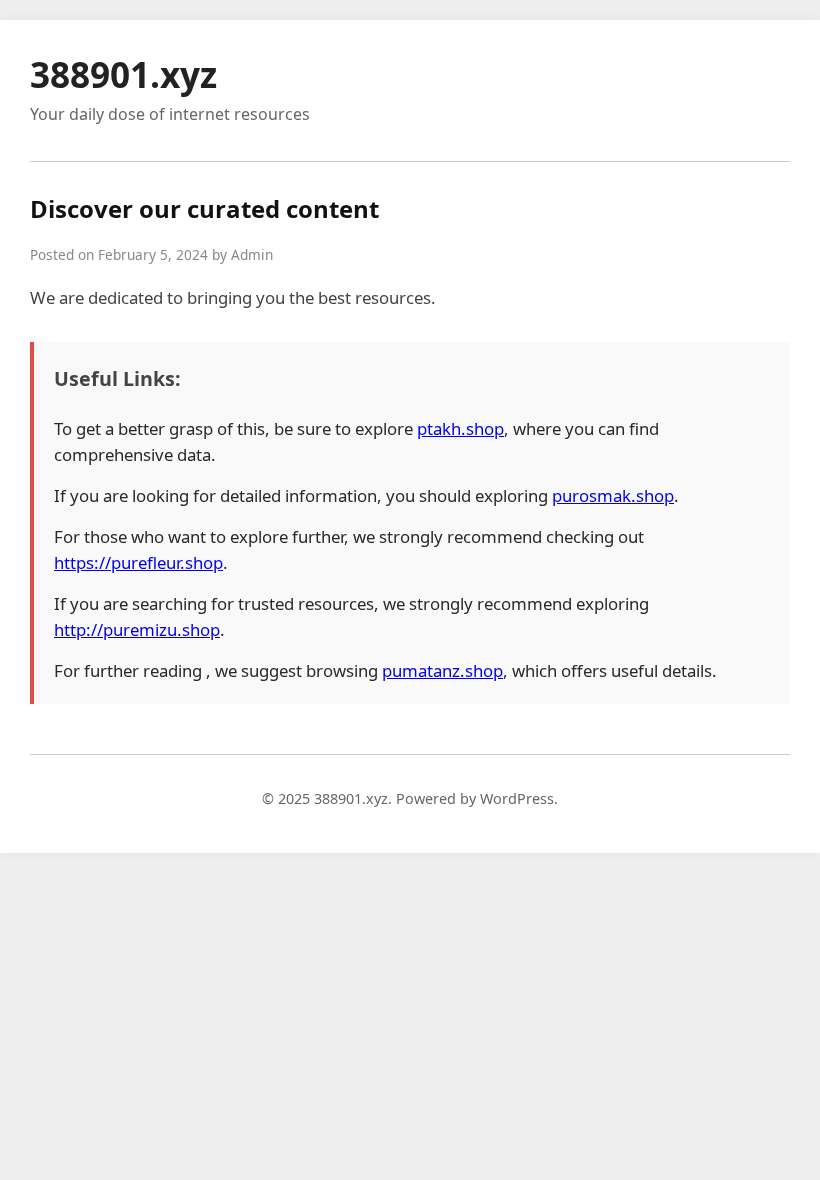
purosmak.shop (613, 495)
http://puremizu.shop (137, 629)
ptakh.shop (460, 428)
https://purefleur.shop (138, 562)
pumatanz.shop (442, 670)
